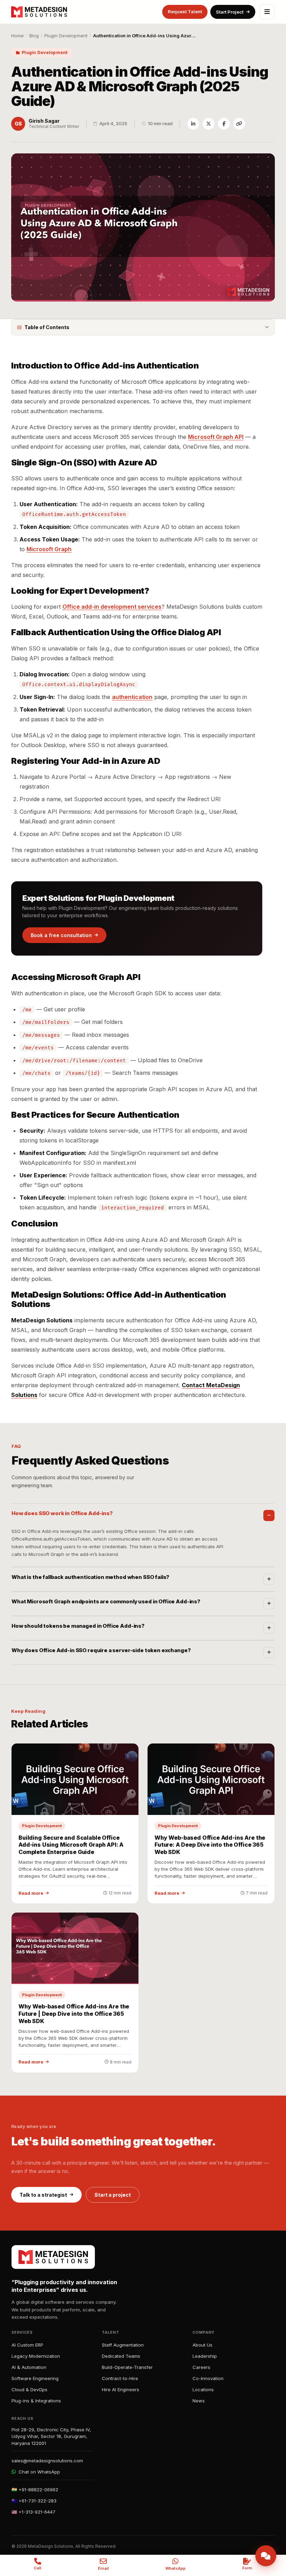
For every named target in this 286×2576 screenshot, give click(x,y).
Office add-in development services (112, 607)
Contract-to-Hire (120, 2378)
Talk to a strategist (43, 2195)
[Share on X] (209, 124)
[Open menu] (267, 12)
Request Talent (185, 12)
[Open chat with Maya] (266, 2556)
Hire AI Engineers (121, 2389)
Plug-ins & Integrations (36, 2401)
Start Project (230, 12)
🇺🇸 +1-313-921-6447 (33, 2512)
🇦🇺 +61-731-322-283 (34, 2501)
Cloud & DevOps (29, 2389)
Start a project (113, 2195)
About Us (202, 2345)
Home (17, 36)
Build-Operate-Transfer (127, 2367)
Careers (201, 2367)
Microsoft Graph (49, 549)
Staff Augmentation (123, 2345)
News (199, 2401)
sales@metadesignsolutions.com (47, 2461)
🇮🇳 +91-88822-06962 (35, 2490)
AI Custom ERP (27, 2345)
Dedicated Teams (121, 2356)
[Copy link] (239, 124)
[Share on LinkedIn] (193, 124)
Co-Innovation (208, 2378)
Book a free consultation (61, 935)
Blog (34, 36)
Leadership (205, 2356)
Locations (203, 2389)
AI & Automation (29, 2367)
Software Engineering (35, 2378)
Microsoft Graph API (216, 437)
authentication (132, 697)
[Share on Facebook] (224, 124)
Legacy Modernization (36, 2356)
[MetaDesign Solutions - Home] (39, 12)
